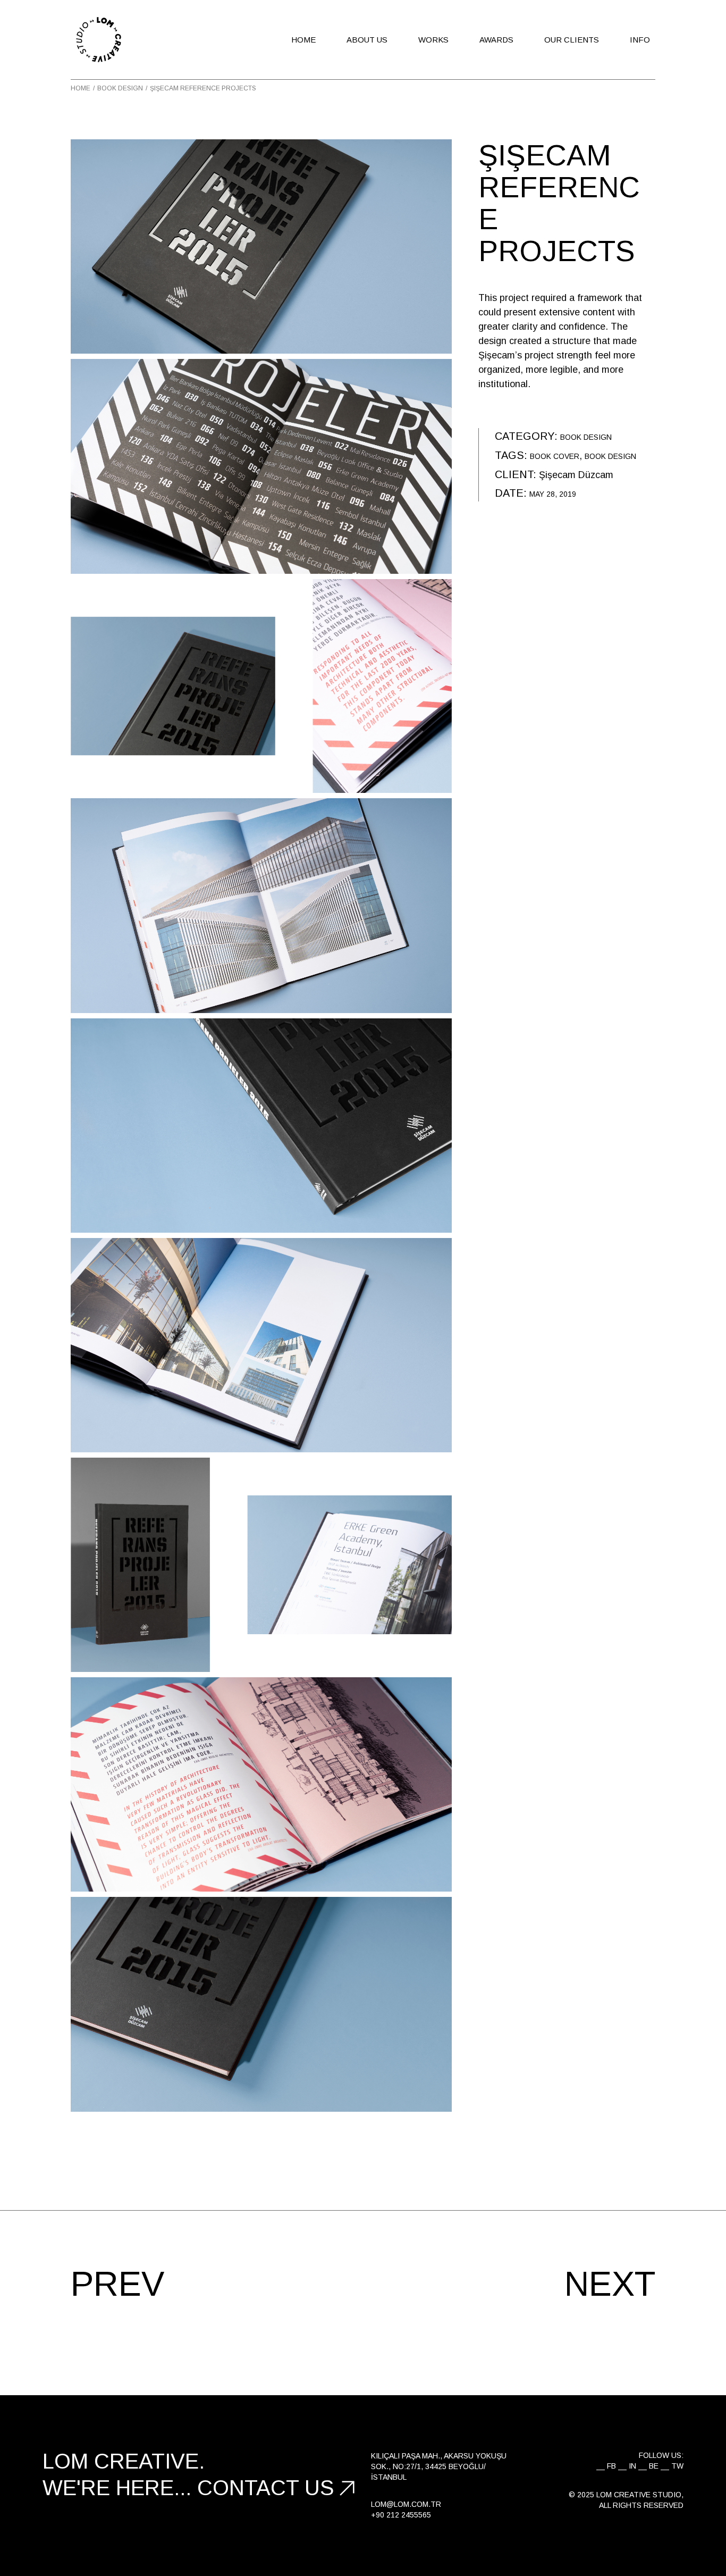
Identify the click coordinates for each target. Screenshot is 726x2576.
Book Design (586, 437)
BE (654, 2466)
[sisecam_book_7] (261, 466)
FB (611, 2466)
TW (677, 2466)
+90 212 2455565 (401, 2515)
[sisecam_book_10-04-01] (261, 1565)
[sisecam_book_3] (261, 2004)
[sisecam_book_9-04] (261, 686)
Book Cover (555, 456)
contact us (266, 2488)
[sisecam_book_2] (261, 1126)
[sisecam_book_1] (261, 1784)
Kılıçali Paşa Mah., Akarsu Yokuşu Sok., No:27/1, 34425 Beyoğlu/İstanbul (439, 2466)
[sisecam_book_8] (261, 246)
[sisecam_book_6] (261, 1345)
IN (632, 2466)
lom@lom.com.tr (406, 2504)
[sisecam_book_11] (261, 905)
